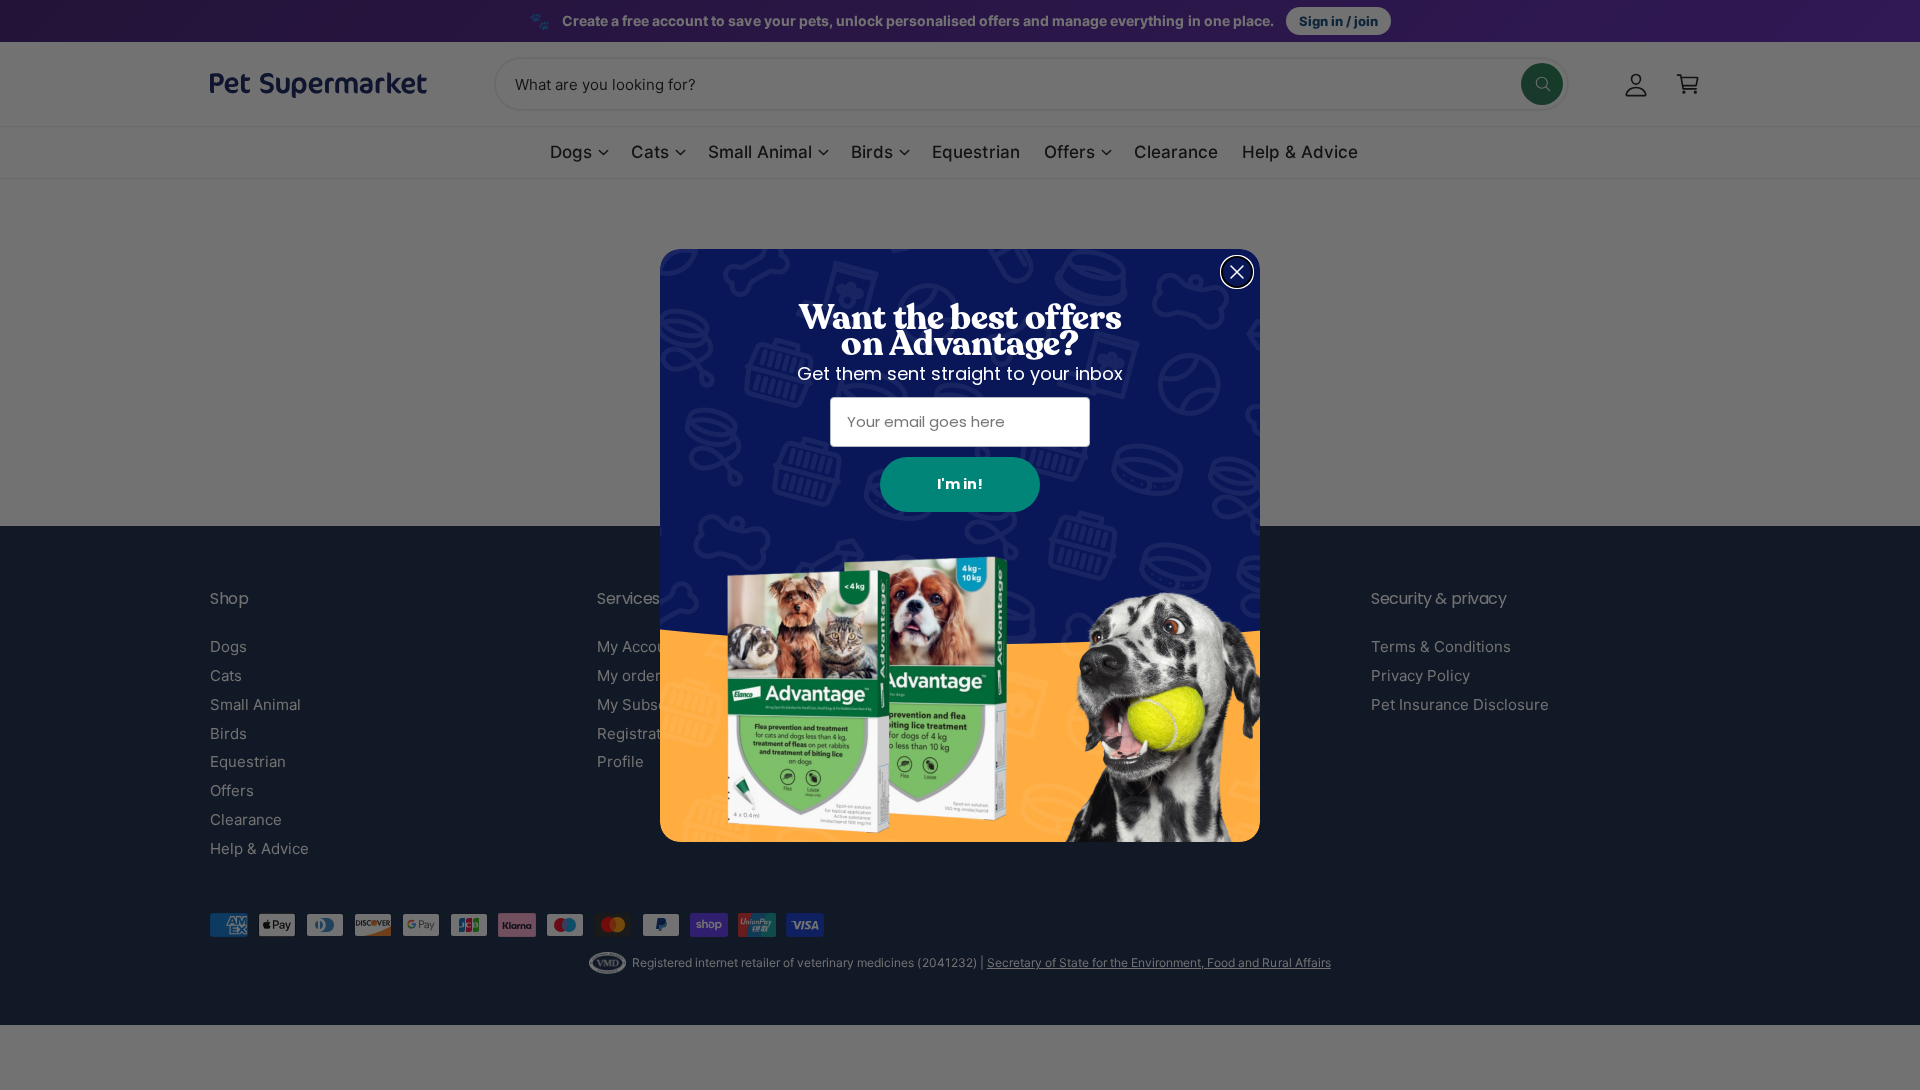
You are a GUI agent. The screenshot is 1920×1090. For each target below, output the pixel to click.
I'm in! (960, 484)
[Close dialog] (1237, 272)
